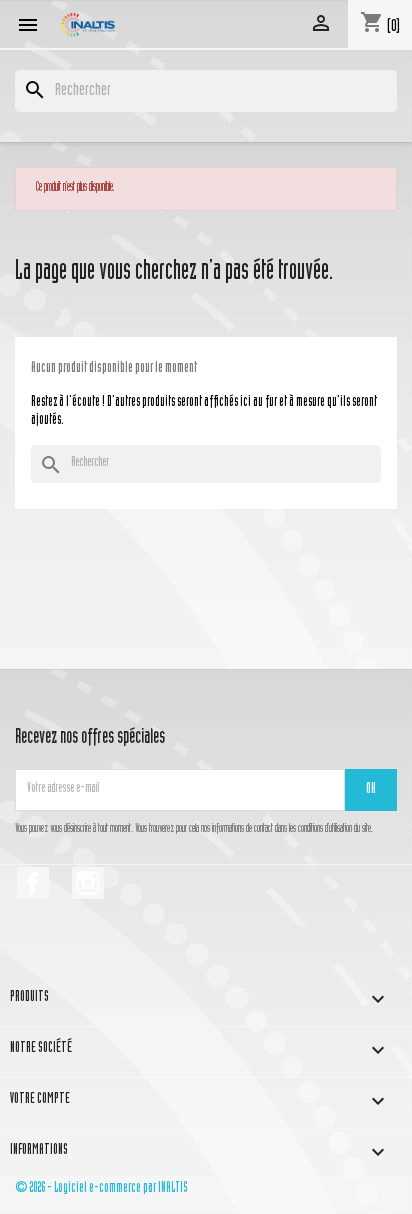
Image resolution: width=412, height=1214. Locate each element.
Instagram (88, 883)
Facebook (33, 883)
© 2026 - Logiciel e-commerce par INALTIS (101, 1188)
